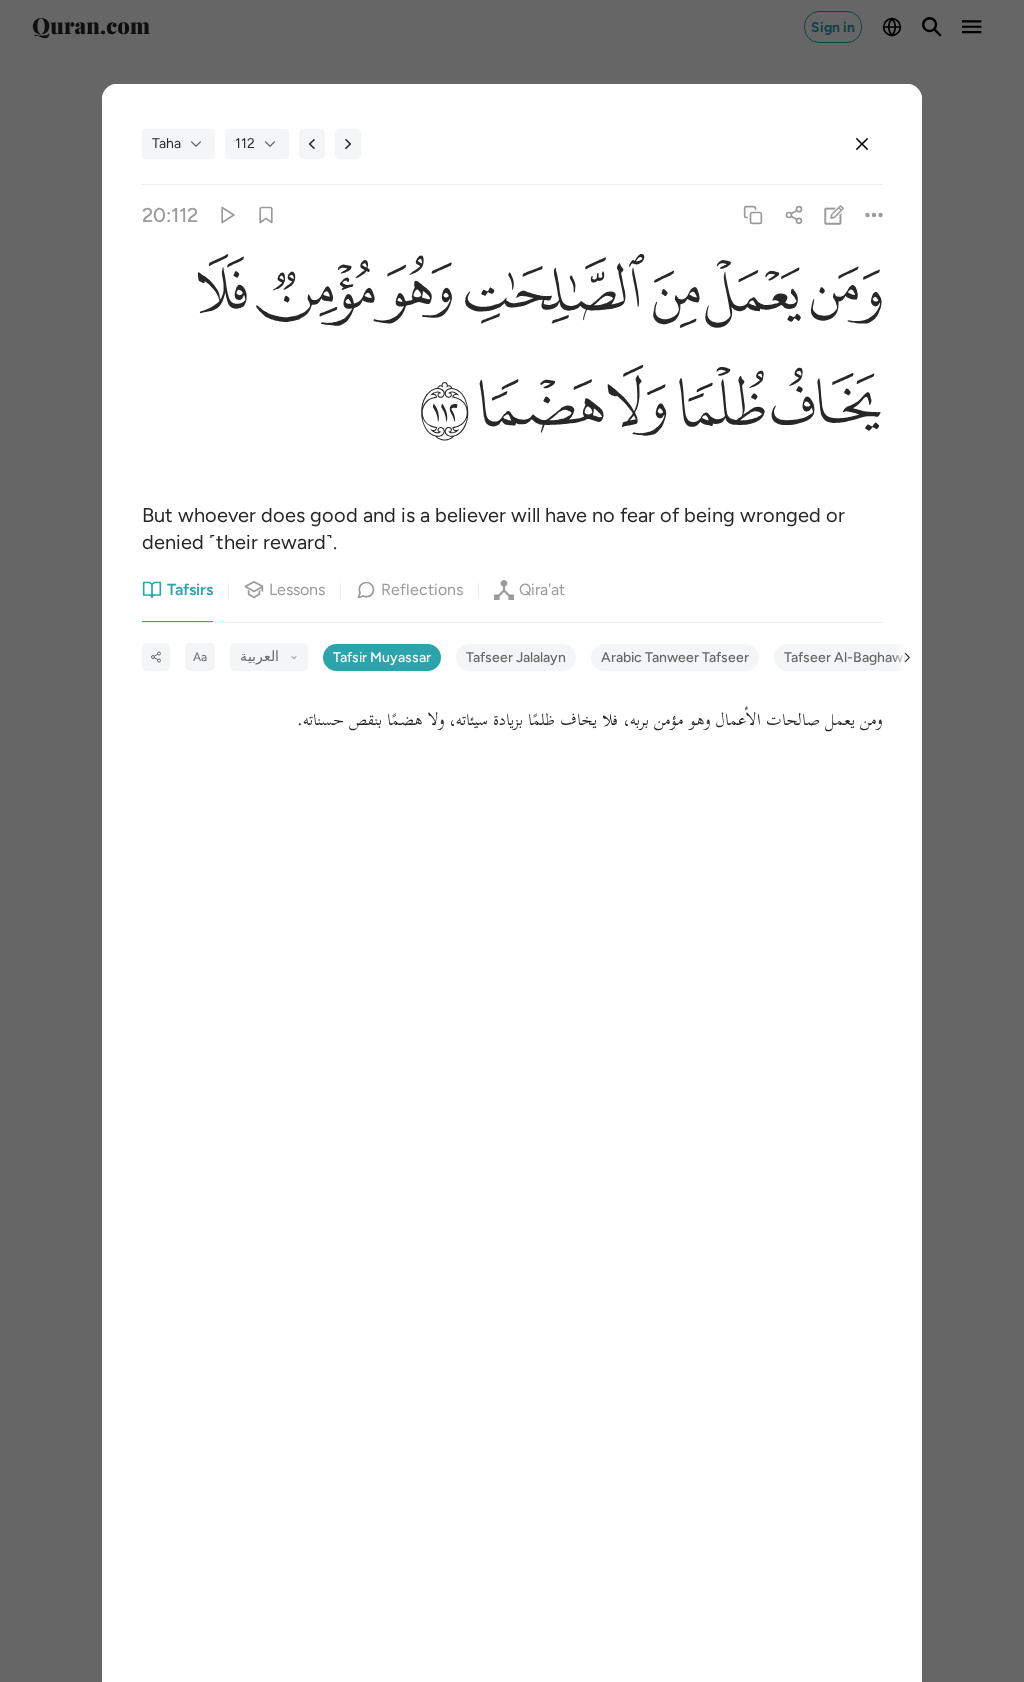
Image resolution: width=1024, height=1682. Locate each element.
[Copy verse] (753, 215)
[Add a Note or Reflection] (833, 215)
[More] (873, 215)
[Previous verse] (312, 144)
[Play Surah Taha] (225, 215)
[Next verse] (348, 144)
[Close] (862, 144)
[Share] (793, 215)
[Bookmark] (266, 215)
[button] (841, 297)
